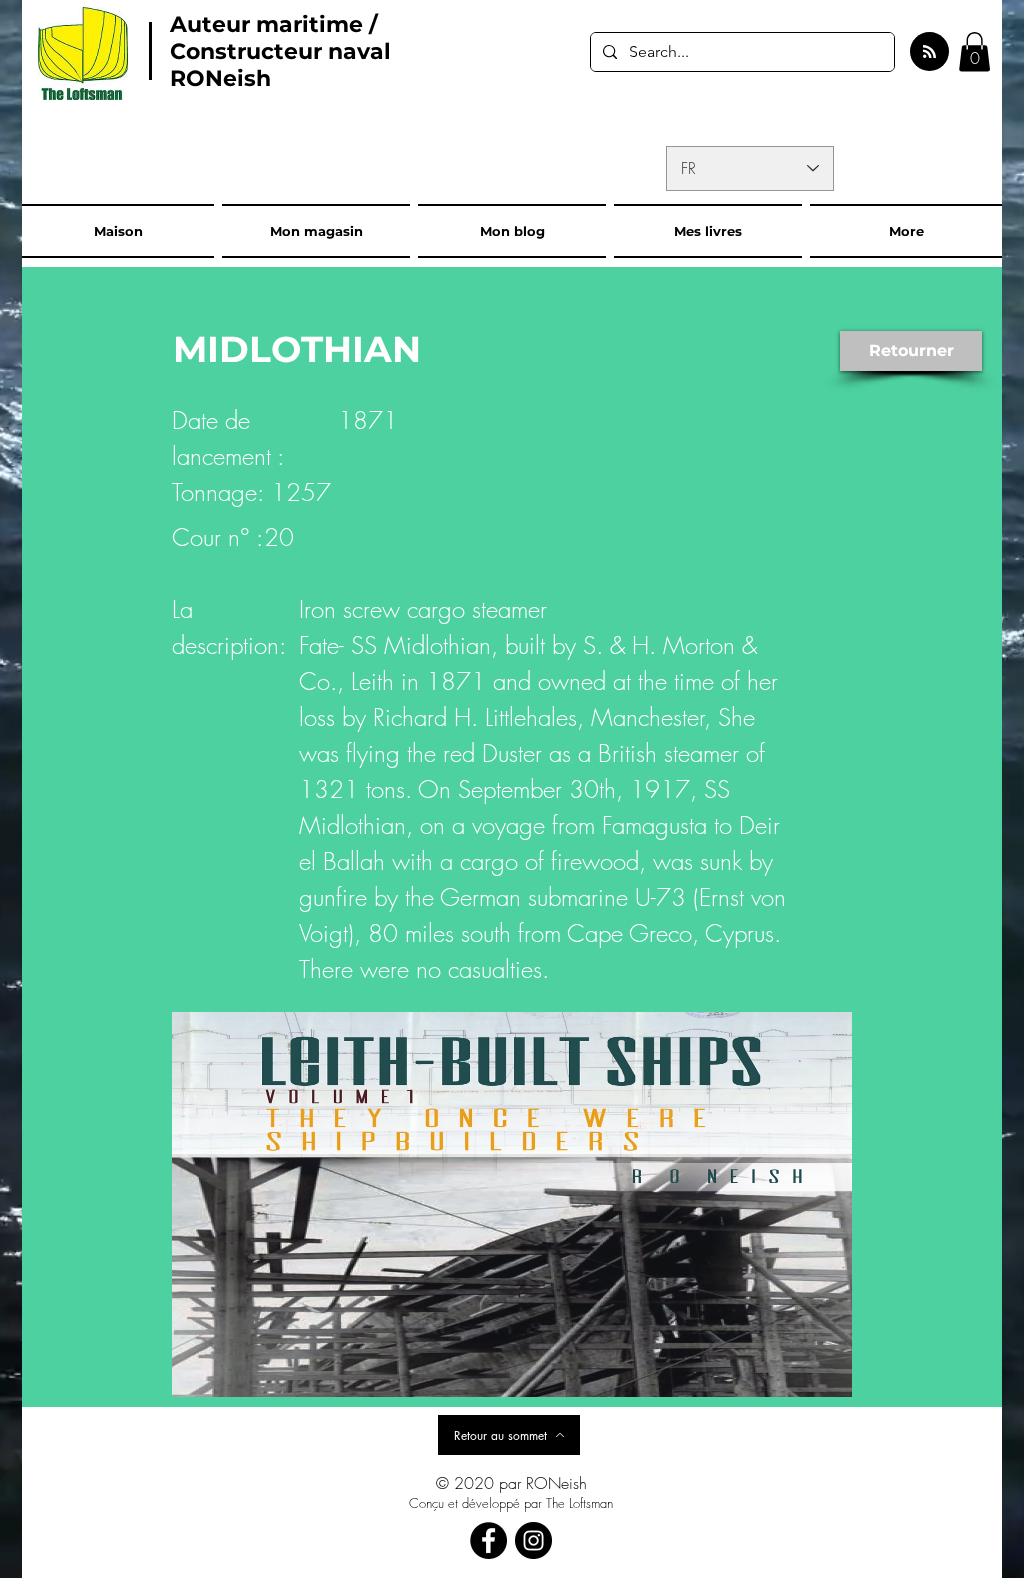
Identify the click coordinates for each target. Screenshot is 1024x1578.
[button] (974, 51)
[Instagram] (533, 1540)
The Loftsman (579, 1503)
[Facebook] (488, 1540)
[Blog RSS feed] (929, 52)
